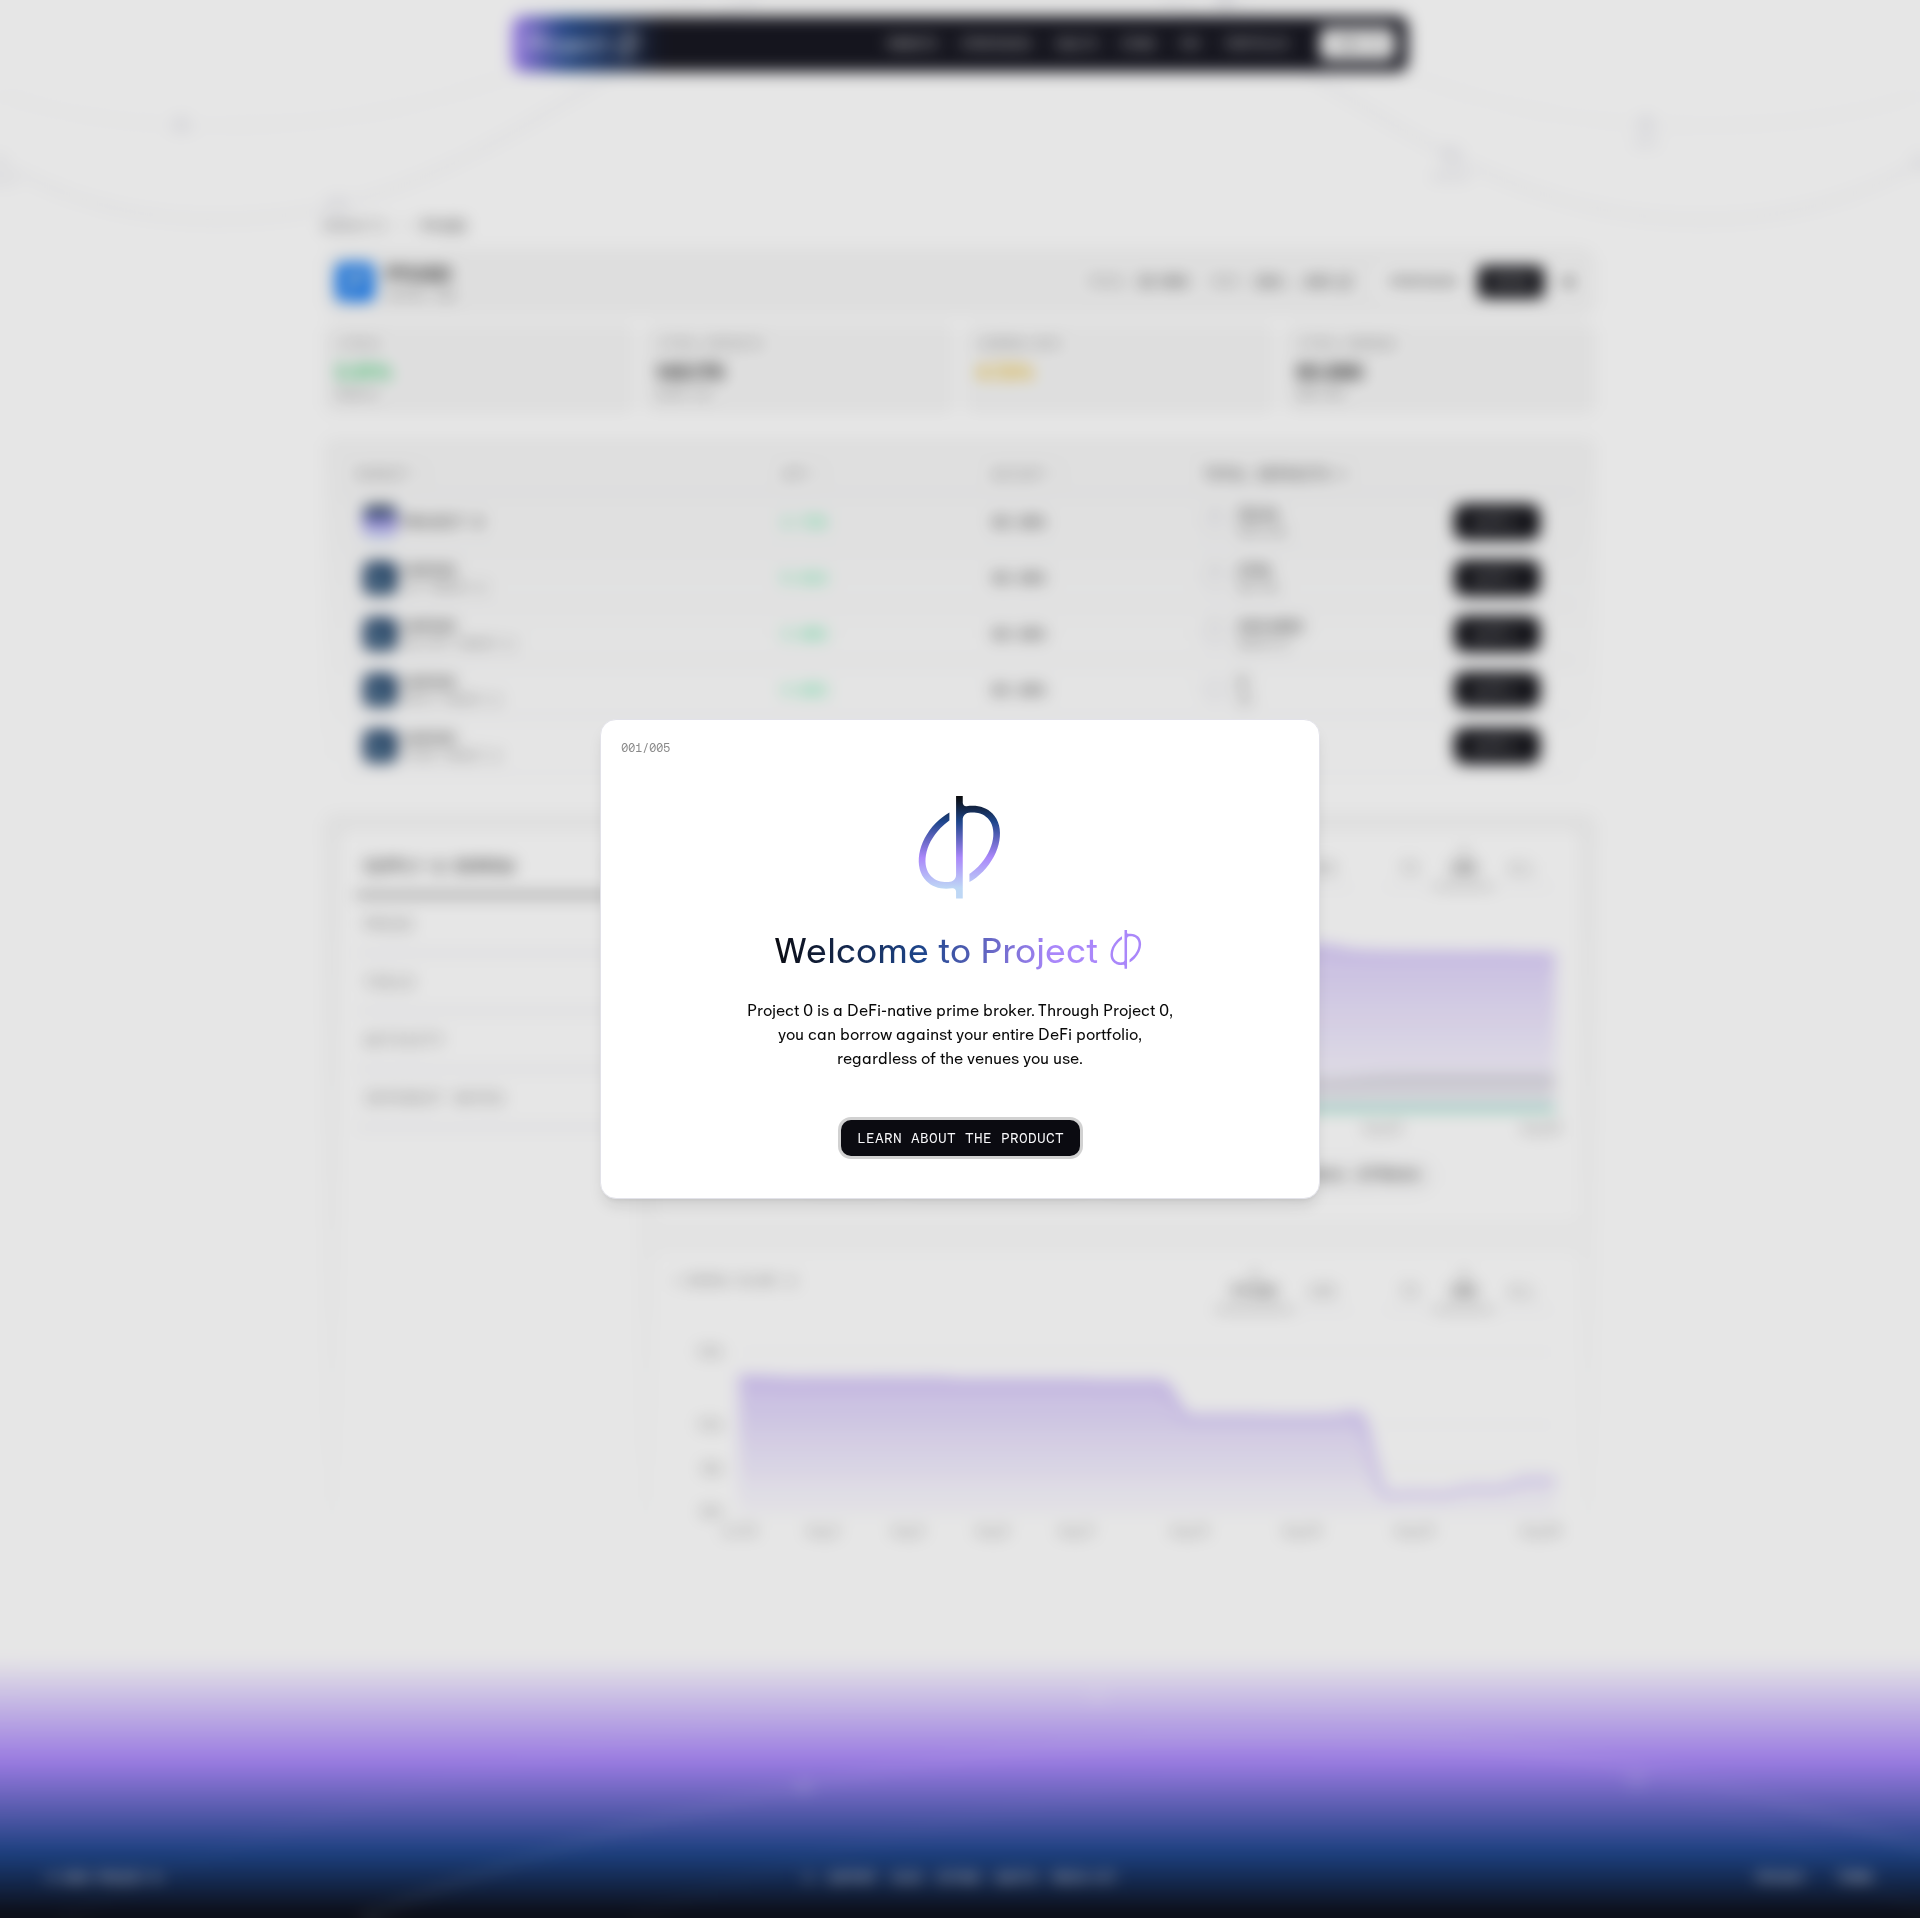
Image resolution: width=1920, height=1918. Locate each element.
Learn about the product (960, 1138)
